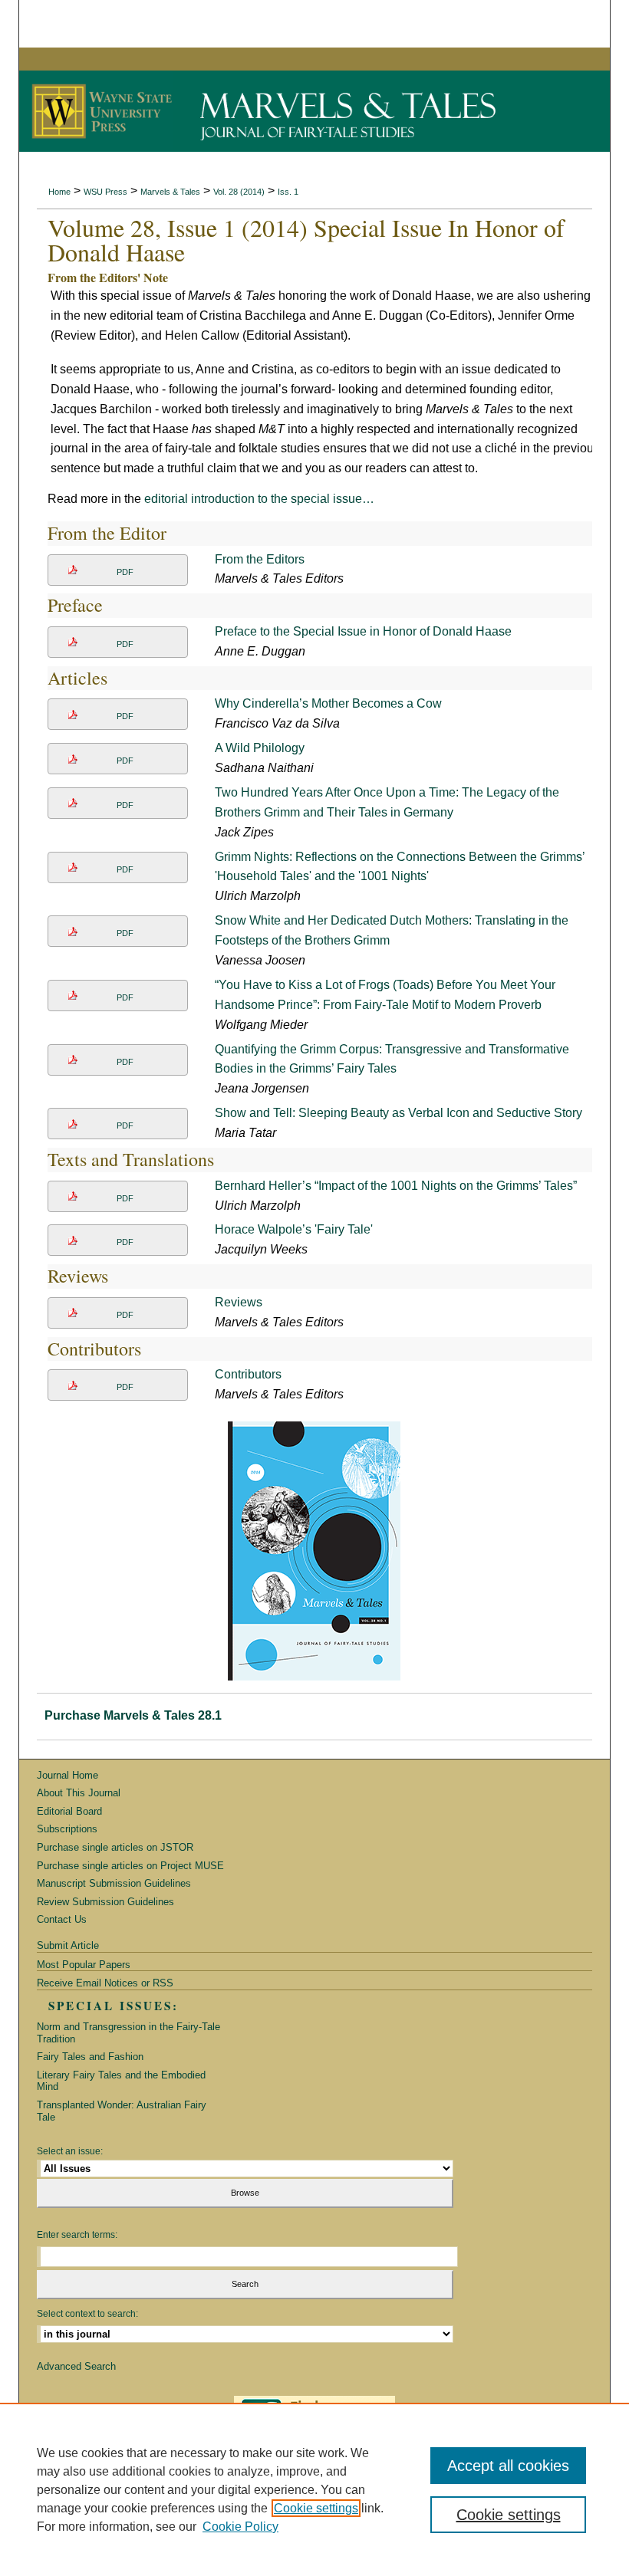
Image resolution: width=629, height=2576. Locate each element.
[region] (314, 2489)
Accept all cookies (508, 2466)
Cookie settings (316, 2508)
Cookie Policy (240, 2527)
